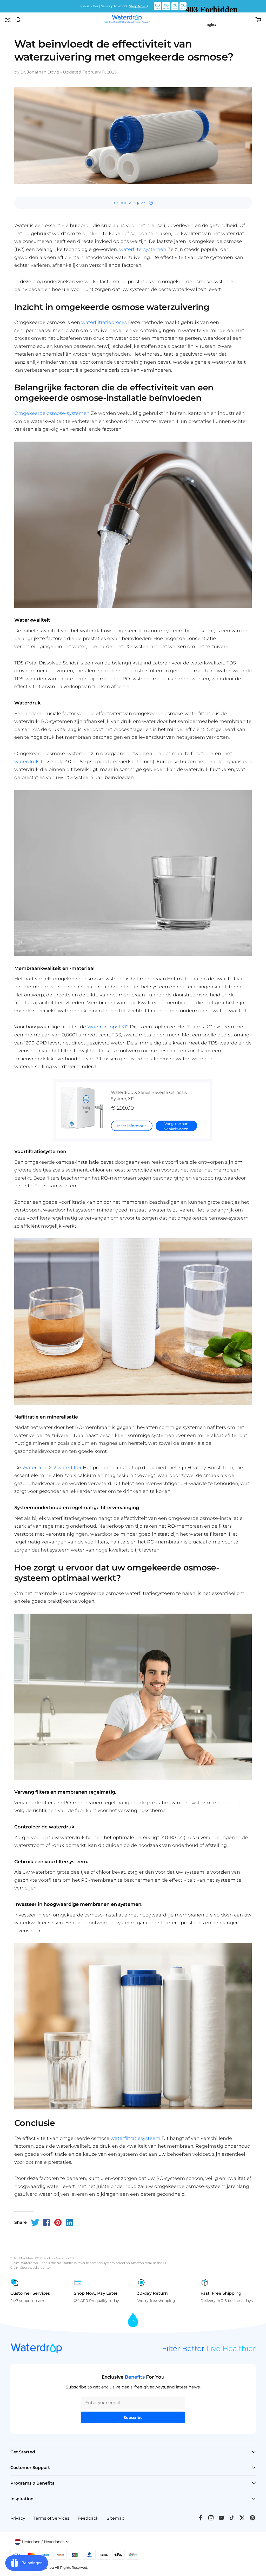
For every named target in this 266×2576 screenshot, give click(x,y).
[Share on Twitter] (35, 2222)
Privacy (18, 2518)
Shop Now (137, 6)
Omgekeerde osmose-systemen (52, 413)
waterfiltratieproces (104, 322)
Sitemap (116, 2518)
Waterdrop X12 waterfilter (52, 1468)
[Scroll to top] (133, 2320)
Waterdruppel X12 (108, 1027)
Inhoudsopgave (129, 203)
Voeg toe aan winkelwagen (176, 1126)
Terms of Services (51, 2518)
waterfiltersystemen (143, 249)
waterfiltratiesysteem (135, 2138)
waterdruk (26, 762)
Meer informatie (132, 1126)
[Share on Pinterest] (58, 2222)
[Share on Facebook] (46, 2222)
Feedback (88, 2518)
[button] (8, 20)
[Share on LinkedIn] (69, 2222)
